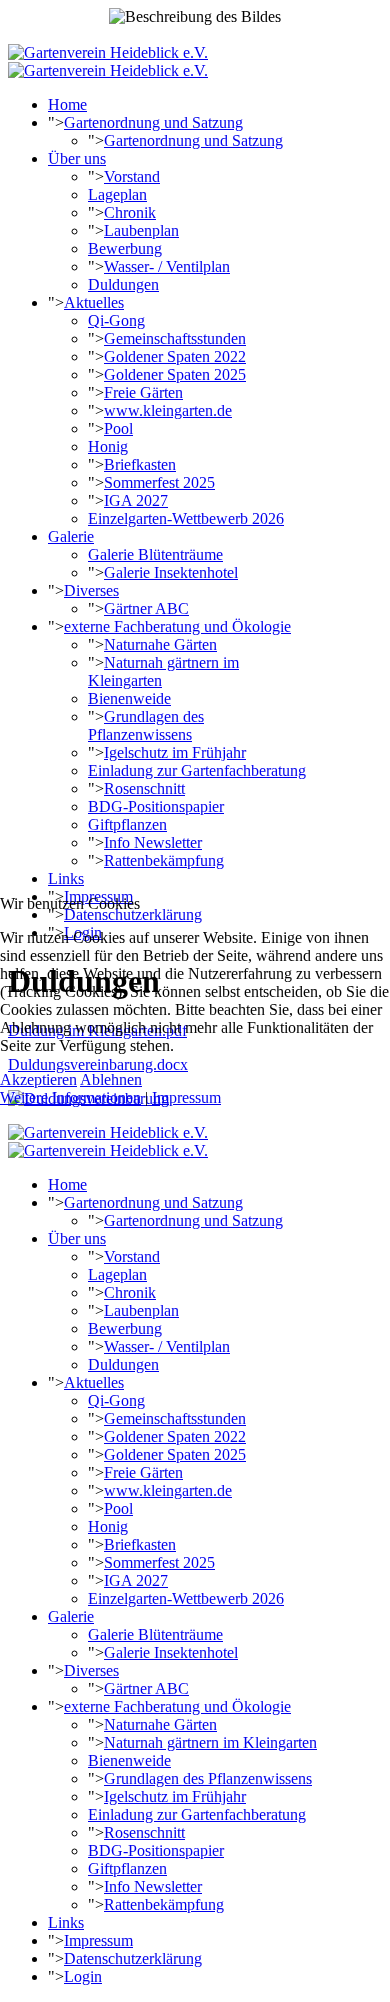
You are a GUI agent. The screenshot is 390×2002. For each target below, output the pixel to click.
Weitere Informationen (70, 1097)
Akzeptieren (38, 1079)
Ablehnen (111, 1079)
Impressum (186, 1097)
